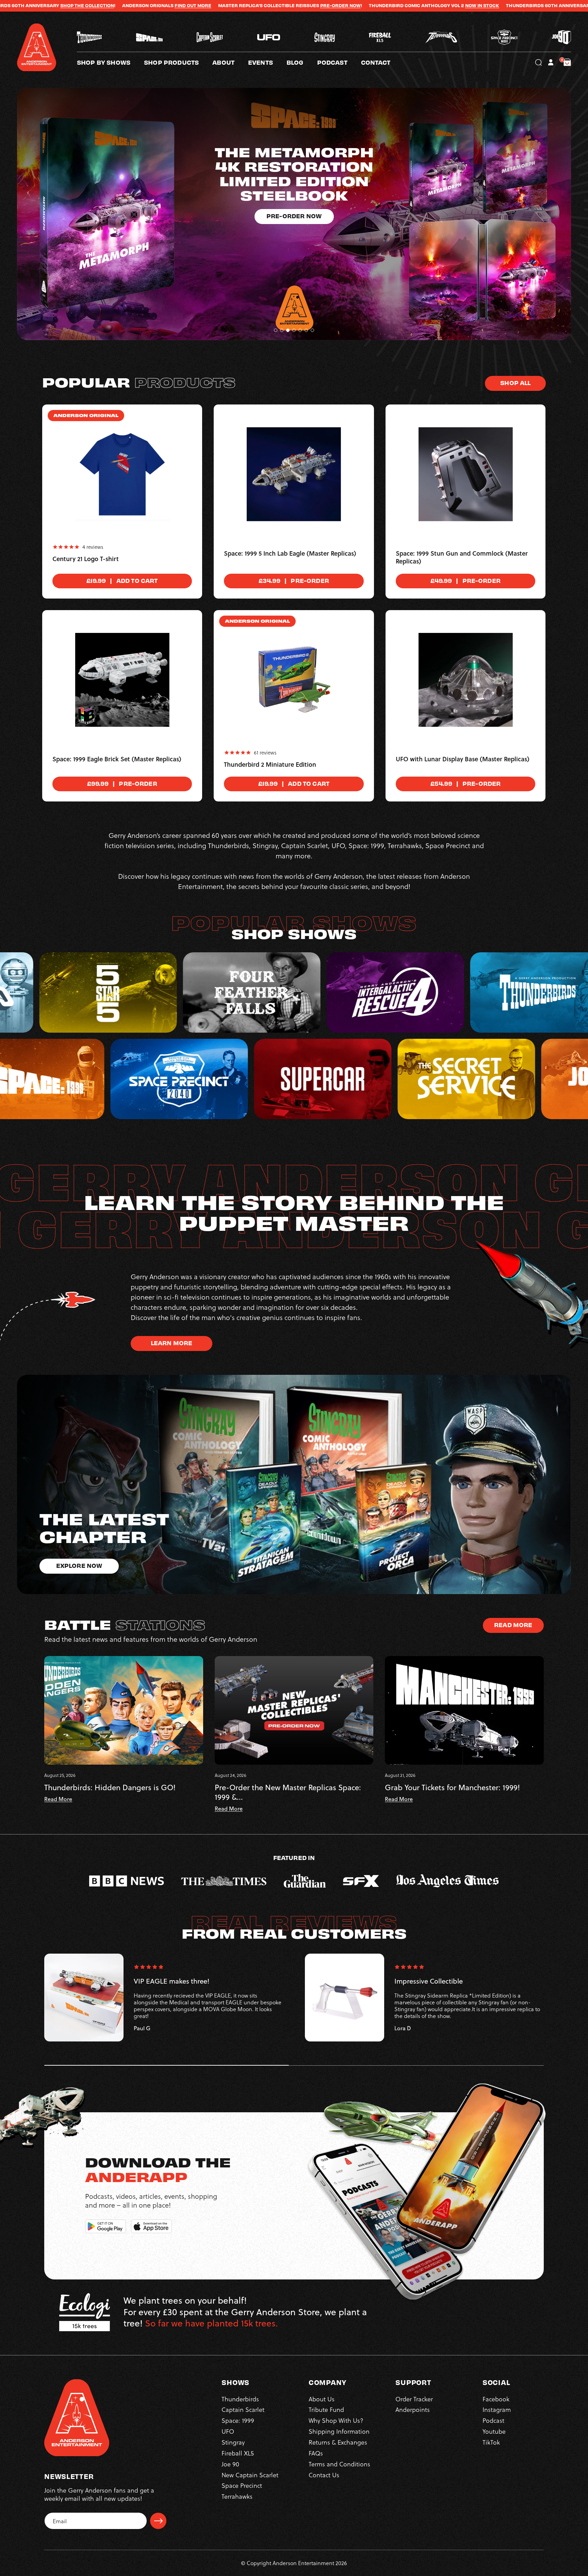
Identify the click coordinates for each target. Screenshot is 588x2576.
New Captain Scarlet (250, 2475)
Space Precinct (242, 2485)
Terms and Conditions (339, 2464)
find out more (480, 5)
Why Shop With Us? (336, 2420)
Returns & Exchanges (338, 2442)
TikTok (491, 2442)
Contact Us (324, 2475)
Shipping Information (339, 2431)
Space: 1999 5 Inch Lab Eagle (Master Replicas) (290, 554)
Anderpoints (413, 2409)
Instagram (497, 2409)
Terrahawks (237, 2496)
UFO (228, 2431)
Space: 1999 (238, 2420)
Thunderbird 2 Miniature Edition (270, 765)
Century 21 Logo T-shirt (86, 559)
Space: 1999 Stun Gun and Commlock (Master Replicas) (462, 558)
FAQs (316, 2453)
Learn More (172, 1343)
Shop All (515, 383)
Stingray (233, 2442)
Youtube (494, 2431)
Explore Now (79, 1565)
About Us (322, 2399)
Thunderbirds (240, 2399)
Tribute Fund (326, 2409)
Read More (513, 1625)
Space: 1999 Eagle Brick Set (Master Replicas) (117, 759)
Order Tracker (414, 2399)
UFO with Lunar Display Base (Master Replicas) (463, 759)
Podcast (493, 2420)
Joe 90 (230, 2464)
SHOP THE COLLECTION (381, 5)
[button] (230, 62)
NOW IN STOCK (243, 5)
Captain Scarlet (243, 2409)
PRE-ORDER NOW (101, 5)
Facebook (496, 2399)
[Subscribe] (158, 2521)
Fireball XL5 (238, 2453)
